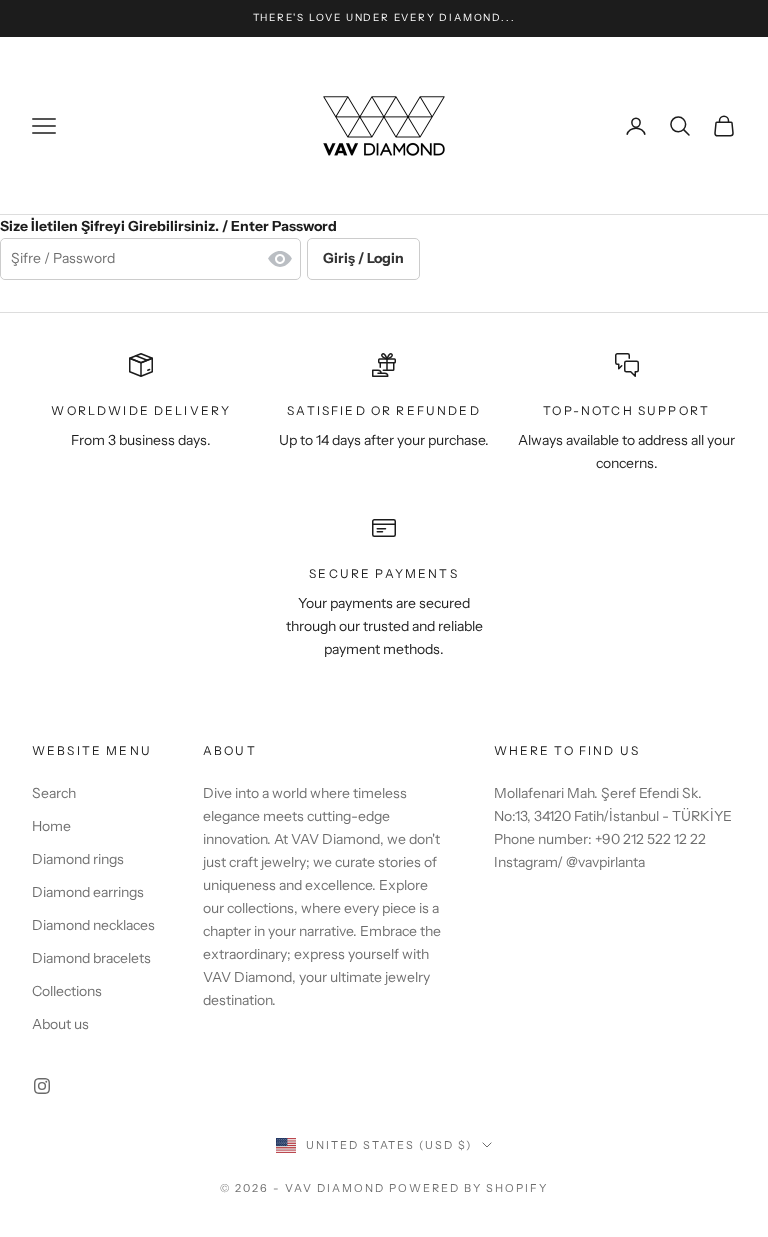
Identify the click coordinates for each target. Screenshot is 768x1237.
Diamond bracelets (91, 958)
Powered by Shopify (468, 1188)
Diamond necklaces (93, 925)
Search (54, 793)
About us (60, 1024)
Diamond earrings (88, 892)
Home (51, 826)
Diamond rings (78, 859)
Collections (67, 991)
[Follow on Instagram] (42, 1086)
